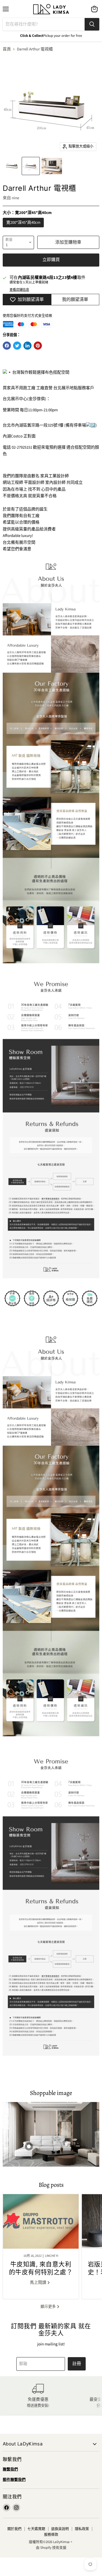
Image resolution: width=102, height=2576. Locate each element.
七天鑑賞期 (36, 2529)
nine (15, 198)
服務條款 (51, 2535)
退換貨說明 (60, 2529)
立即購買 (51, 260)
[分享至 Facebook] (7, 346)
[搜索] (92, 24)
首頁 (7, 49)
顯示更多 (49, 2307)
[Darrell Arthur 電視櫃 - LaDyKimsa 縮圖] (12, 166)
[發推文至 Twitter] (17, 346)
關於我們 (14, 2529)
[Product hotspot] (29, 2146)
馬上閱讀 (38, 2283)
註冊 (77, 2364)
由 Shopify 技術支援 (51, 2548)
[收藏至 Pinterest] (38, 346)
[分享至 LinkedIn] (27, 346)
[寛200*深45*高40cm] (24, 229)
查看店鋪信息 (19, 290)
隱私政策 (82, 2529)
